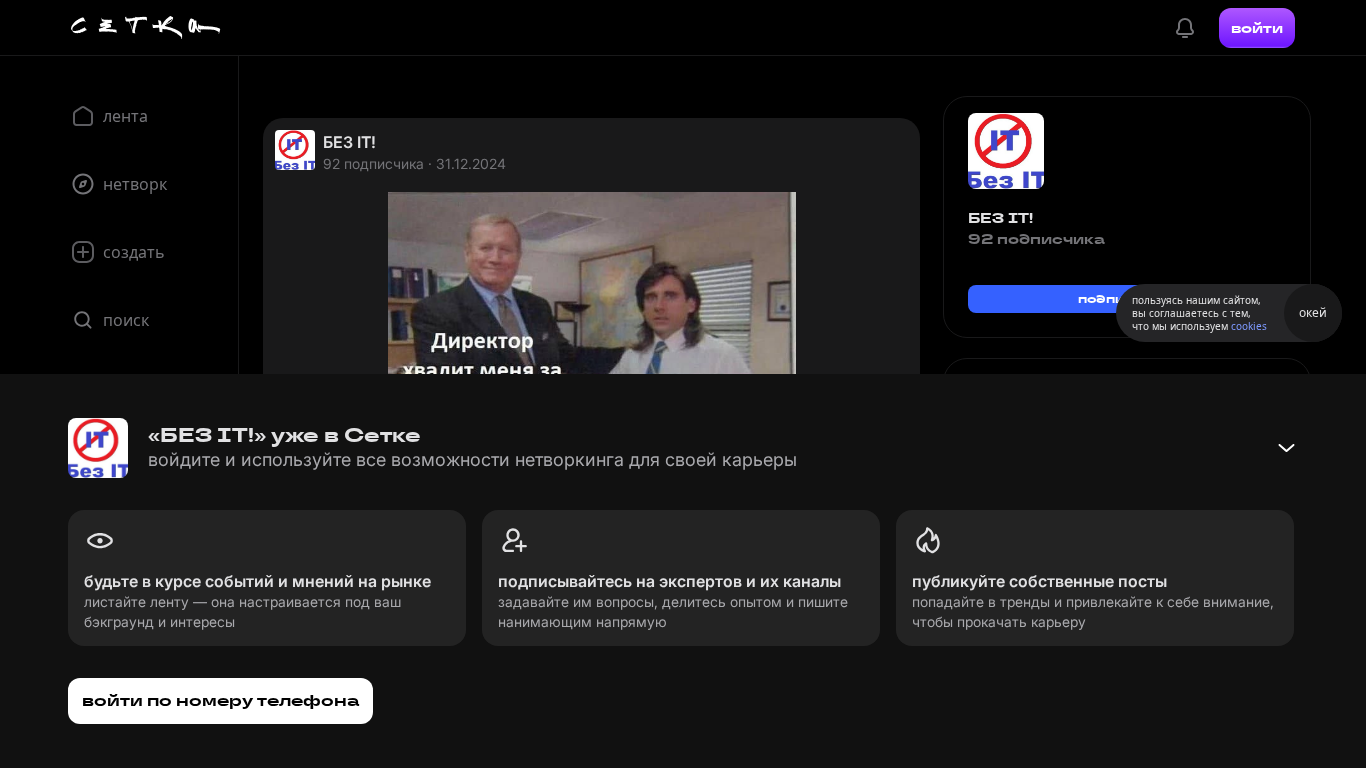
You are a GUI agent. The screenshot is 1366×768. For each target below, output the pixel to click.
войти (1257, 28)
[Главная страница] (146, 28)
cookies (1249, 326)
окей (1313, 312)
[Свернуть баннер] (1286, 448)
